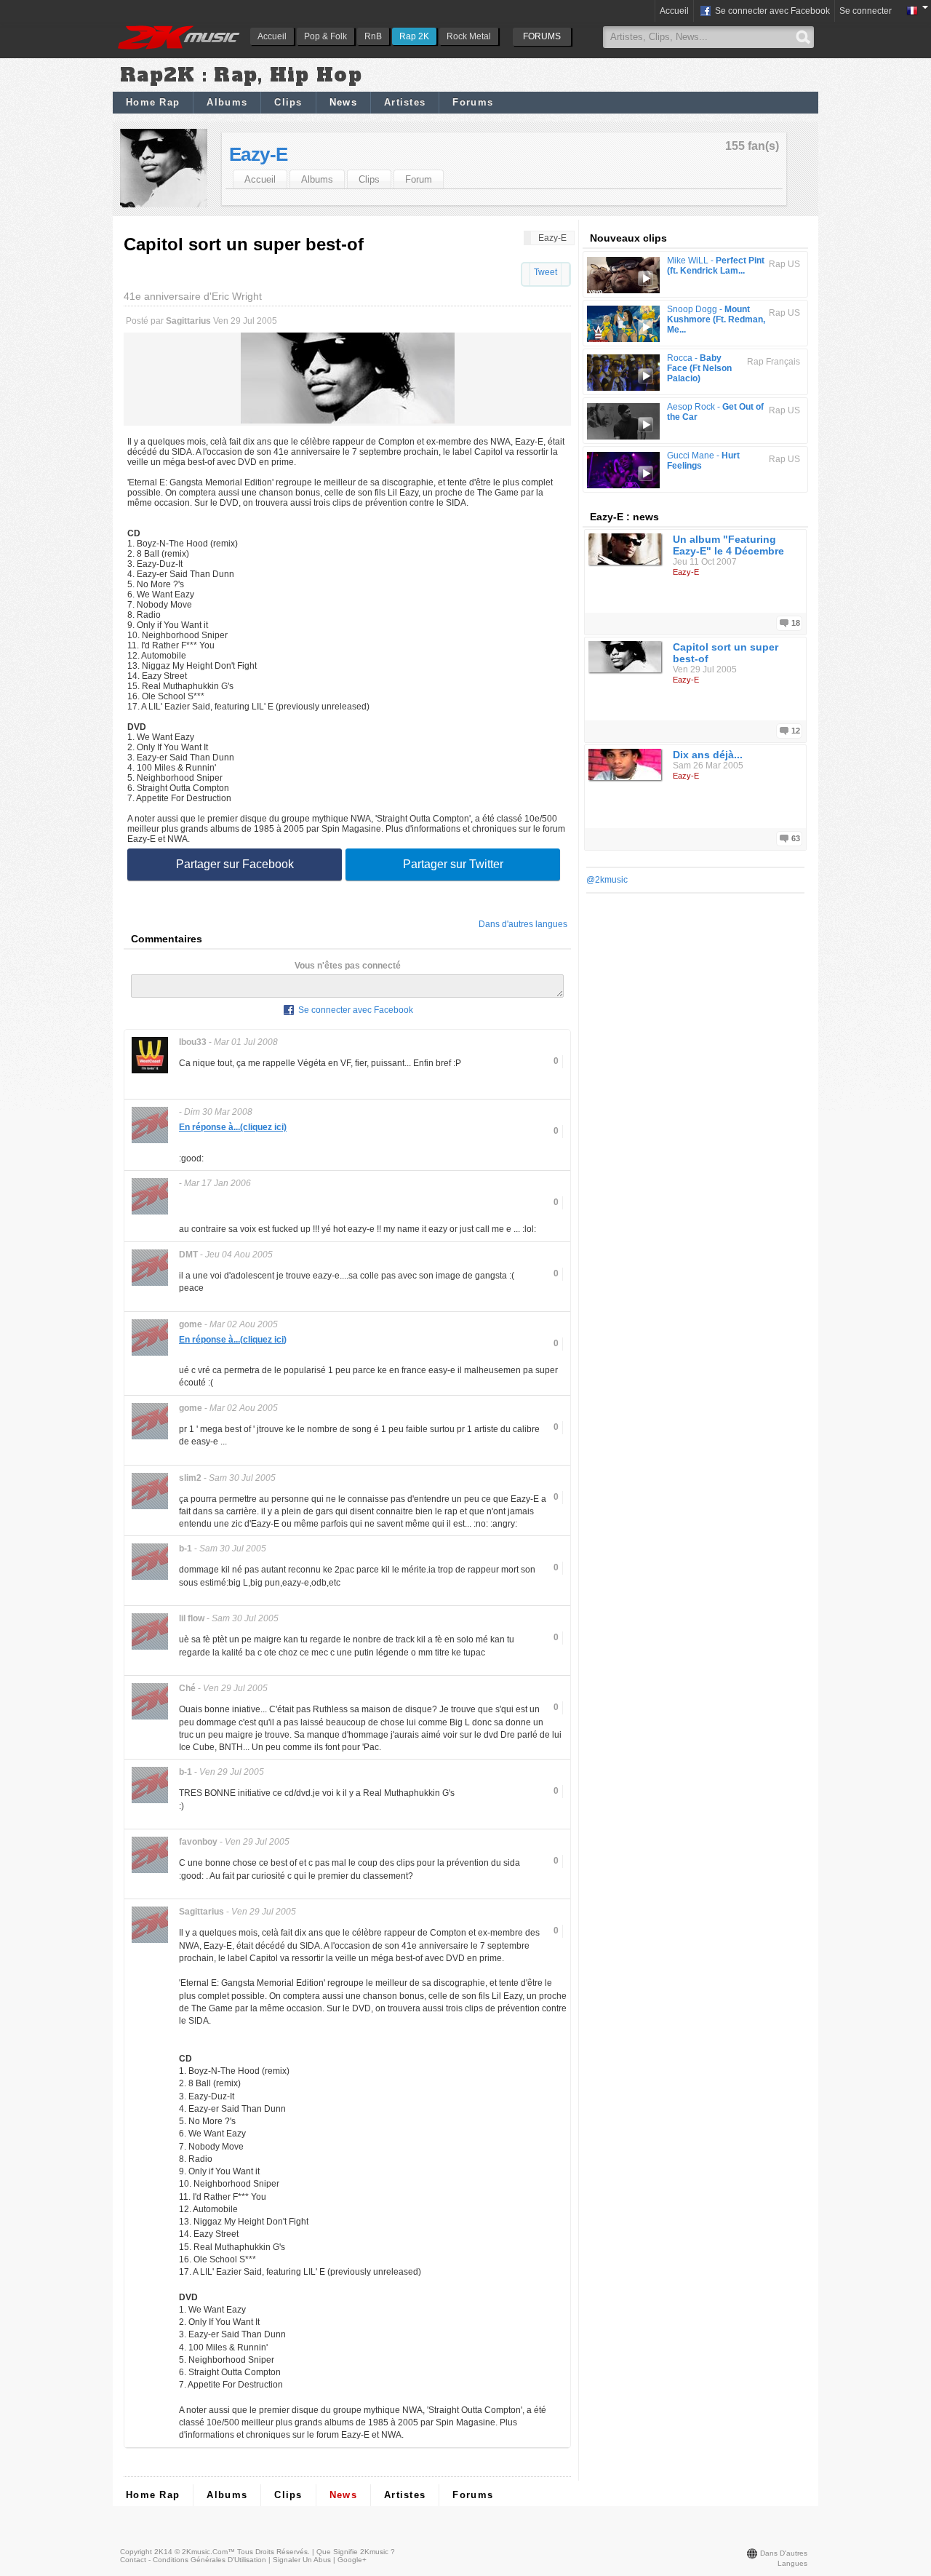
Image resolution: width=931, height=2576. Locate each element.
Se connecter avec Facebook (771, 11)
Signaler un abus (302, 2560)
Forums (473, 102)
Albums (227, 102)
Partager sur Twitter (453, 864)
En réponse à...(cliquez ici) (233, 1127)
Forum (419, 179)
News (343, 102)
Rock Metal (469, 36)
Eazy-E (259, 154)
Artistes (405, 102)
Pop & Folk (325, 36)
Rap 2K (414, 36)
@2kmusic (607, 880)
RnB (373, 36)
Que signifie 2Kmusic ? (356, 2552)
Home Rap (153, 102)
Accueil (272, 36)
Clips (288, 102)
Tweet (546, 272)
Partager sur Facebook (235, 864)
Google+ (352, 2560)
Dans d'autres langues (523, 924)
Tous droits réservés (272, 2552)
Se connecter (866, 11)
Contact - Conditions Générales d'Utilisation (193, 2560)
